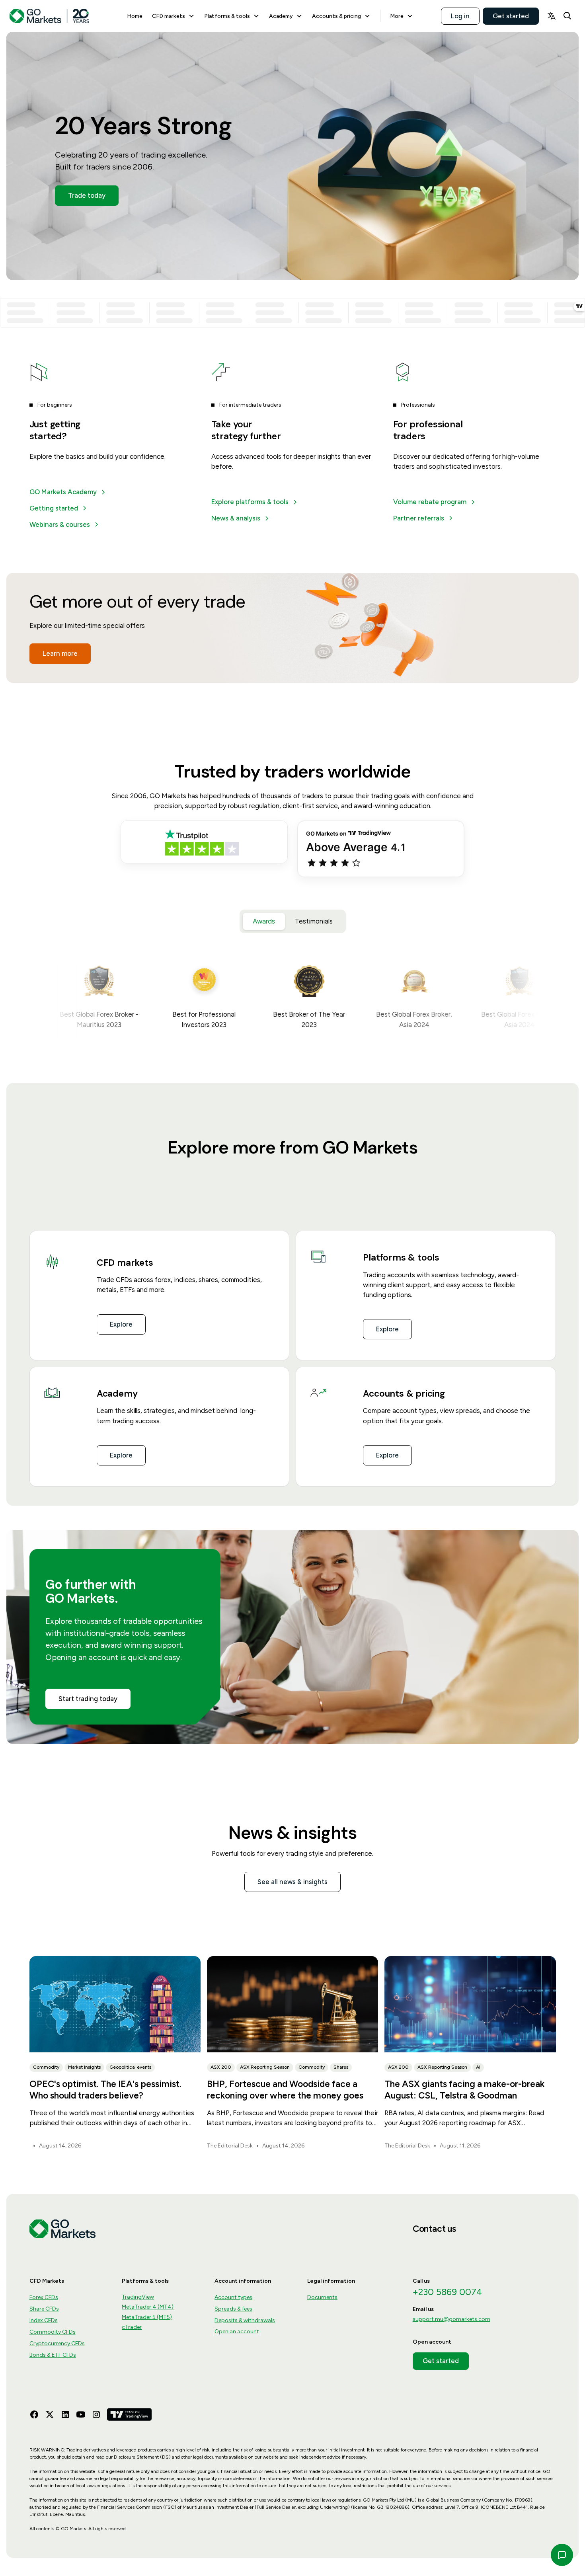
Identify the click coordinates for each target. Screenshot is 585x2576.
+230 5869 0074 (447, 2292)
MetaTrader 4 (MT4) (148, 2307)
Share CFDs (44, 2309)
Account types (233, 2297)
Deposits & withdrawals (245, 2320)
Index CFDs (44, 2320)
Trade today (87, 195)
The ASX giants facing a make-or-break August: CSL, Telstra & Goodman (464, 2090)
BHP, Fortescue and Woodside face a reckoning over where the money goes (285, 2090)
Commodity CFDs (53, 2332)
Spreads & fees (233, 2309)
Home (135, 16)
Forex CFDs (44, 2297)
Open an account (237, 2331)
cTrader (132, 2327)
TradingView (138, 2297)
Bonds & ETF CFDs (53, 2355)
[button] (173, 16)
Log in (460, 16)
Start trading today (88, 1699)
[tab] (264, 921)
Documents (322, 2297)
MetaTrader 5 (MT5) (147, 2317)
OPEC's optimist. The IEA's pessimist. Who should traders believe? (105, 2090)
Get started (511, 16)
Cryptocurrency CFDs (57, 2343)
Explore (121, 1324)
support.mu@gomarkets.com (451, 2319)
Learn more (60, 653)
